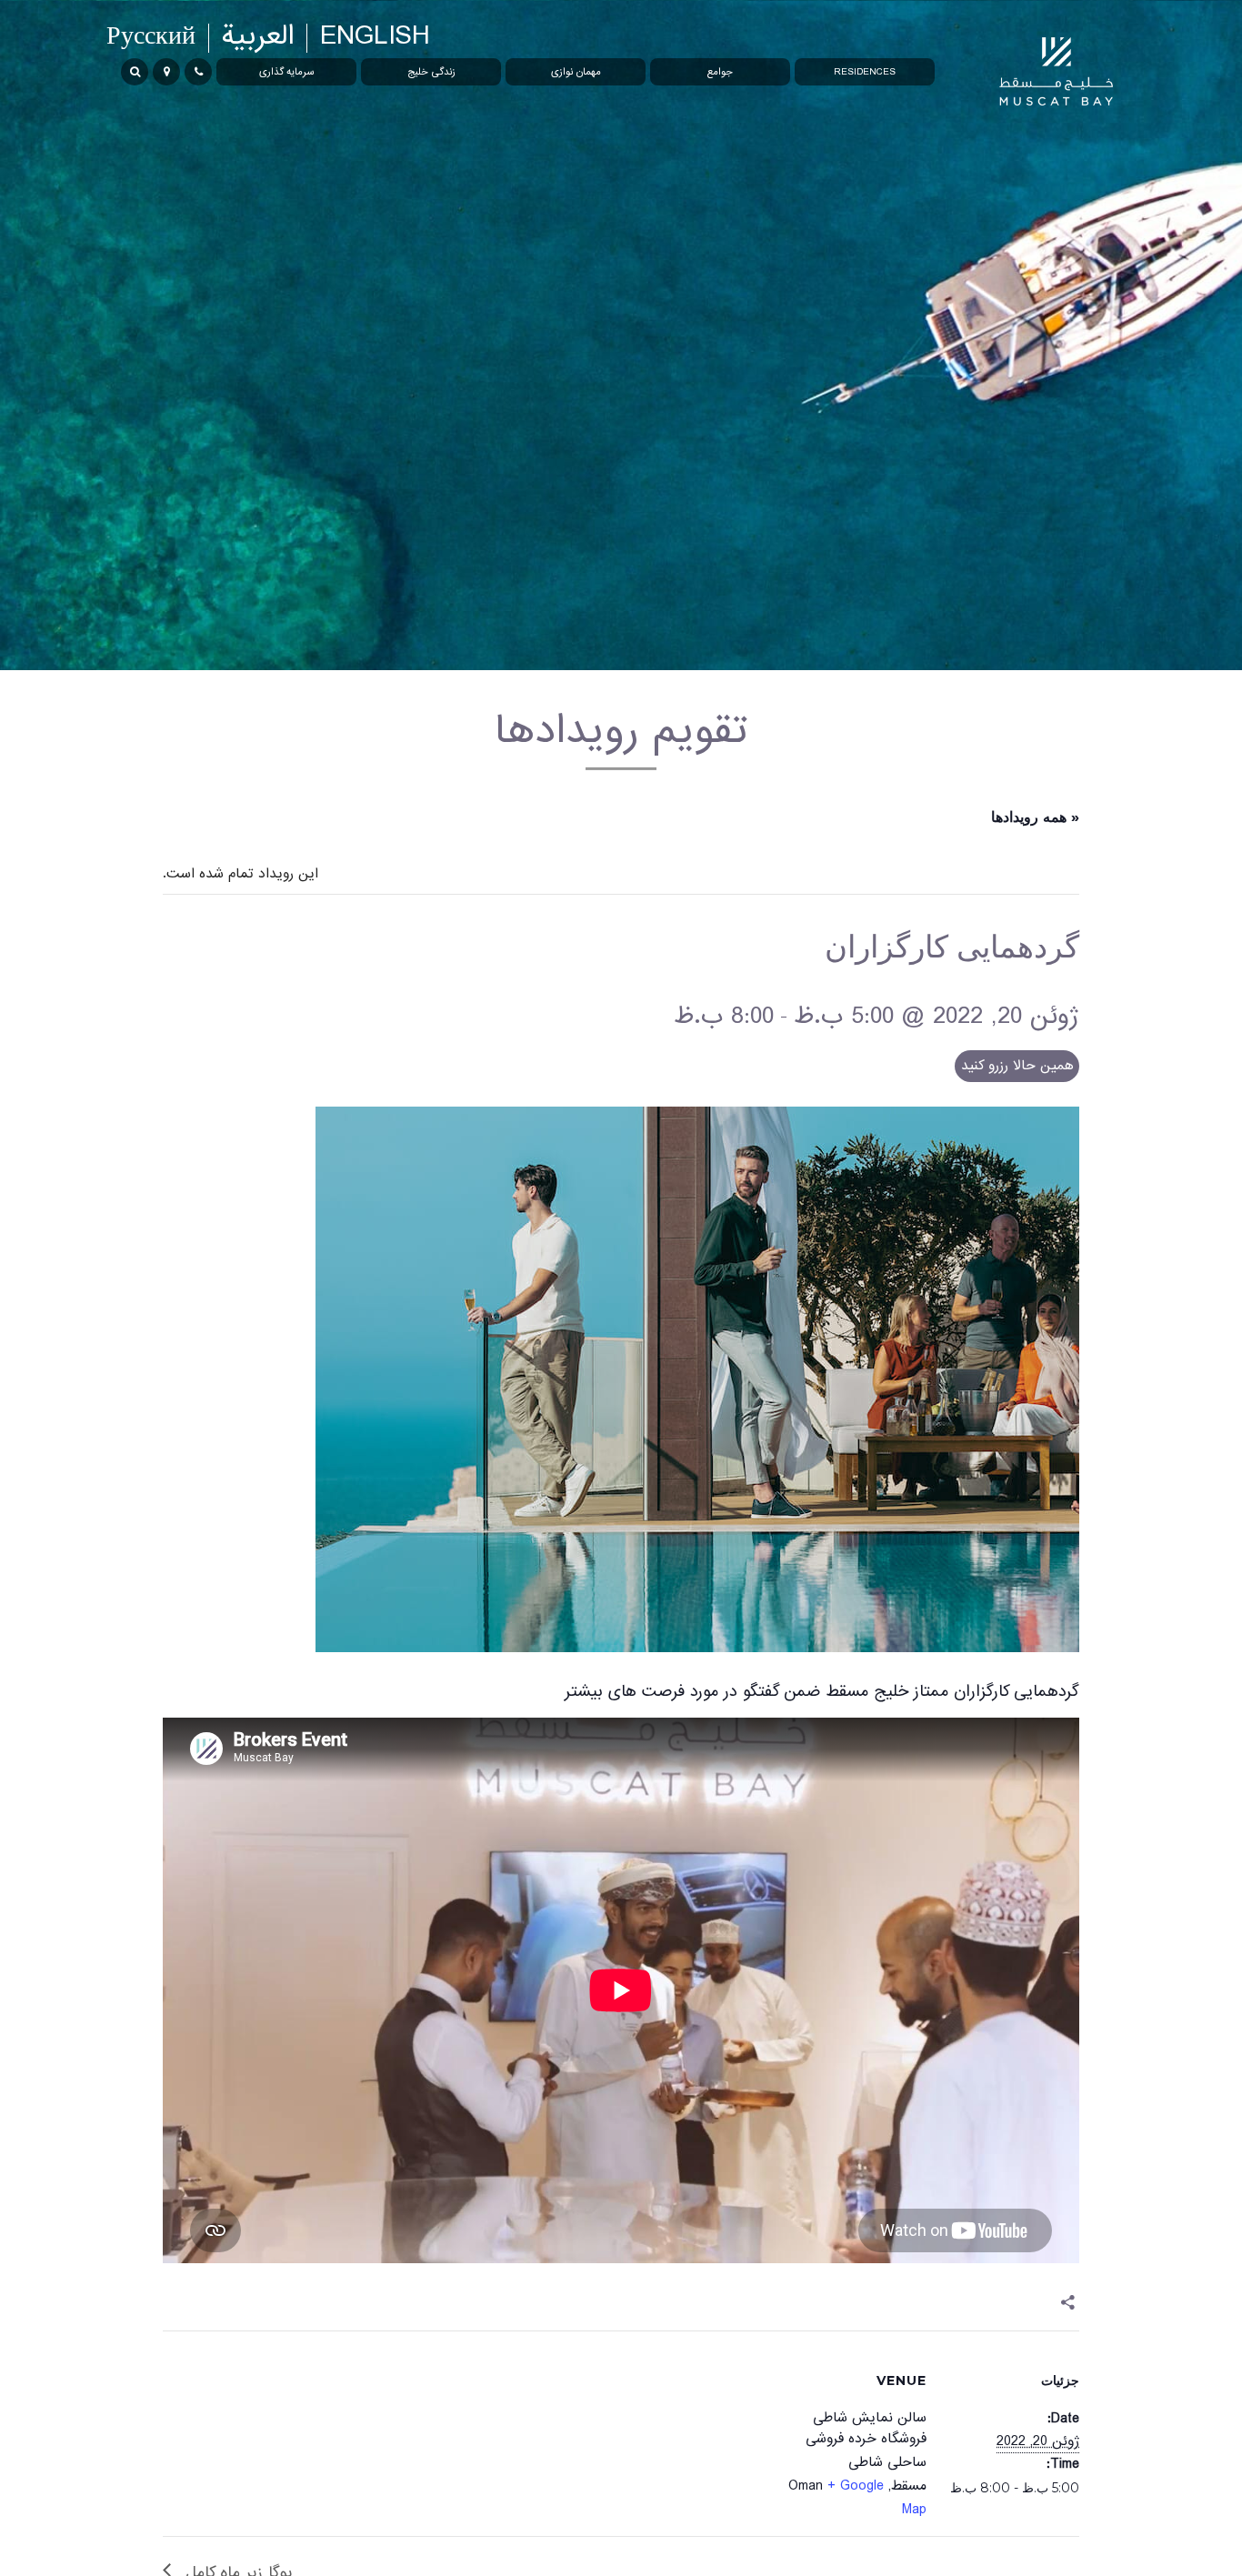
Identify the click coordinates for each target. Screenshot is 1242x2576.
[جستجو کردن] (135, 72)
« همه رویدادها (1035, 817)
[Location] (166, 72)
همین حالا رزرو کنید (1017, 1066)
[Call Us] (198, 72)
